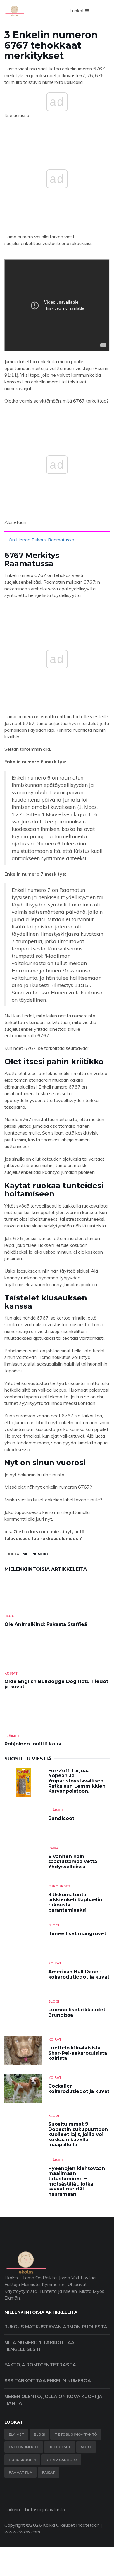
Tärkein (12, 2509)
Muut (86, 2447)
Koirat (11, 1673)
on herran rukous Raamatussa (42, 540)
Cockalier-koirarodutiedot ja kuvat (79, 2089)
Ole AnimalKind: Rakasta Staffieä (46, 1624)
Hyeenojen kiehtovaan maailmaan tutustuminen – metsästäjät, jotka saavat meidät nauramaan (77, 2181)
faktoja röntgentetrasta (40, 2365)
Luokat (77, 11)
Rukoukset (59, 1886)
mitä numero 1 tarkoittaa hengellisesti (39, 2346)
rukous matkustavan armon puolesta (56, 2327)
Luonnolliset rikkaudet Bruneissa (77, 2012)
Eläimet (12, 1736)
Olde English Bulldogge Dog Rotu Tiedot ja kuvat (56, 1684)
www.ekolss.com (22, 2532)
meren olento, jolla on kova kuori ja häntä (53, 2400)
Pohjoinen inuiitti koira (33, 1744)
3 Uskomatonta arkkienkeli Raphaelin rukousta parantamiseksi (75, 1902)
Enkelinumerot (35, 1554)
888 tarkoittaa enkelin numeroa (48, 2380)
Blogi (10, 1616)
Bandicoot (61, 1818)
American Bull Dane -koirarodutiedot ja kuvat (79, 1974)
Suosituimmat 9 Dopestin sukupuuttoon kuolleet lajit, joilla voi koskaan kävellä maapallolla (78, 2134)
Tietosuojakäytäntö (76, 2434)
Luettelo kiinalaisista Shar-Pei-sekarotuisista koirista (78, 2053)
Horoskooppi (22, 2460)
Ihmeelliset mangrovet (77, 1934)
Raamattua (20, 2472)
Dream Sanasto (61, 2460)
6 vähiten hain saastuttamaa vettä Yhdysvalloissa (73, 1862)
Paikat (55, 1848)
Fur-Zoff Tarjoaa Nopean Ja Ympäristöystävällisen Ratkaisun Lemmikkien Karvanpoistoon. (77, 1781)
